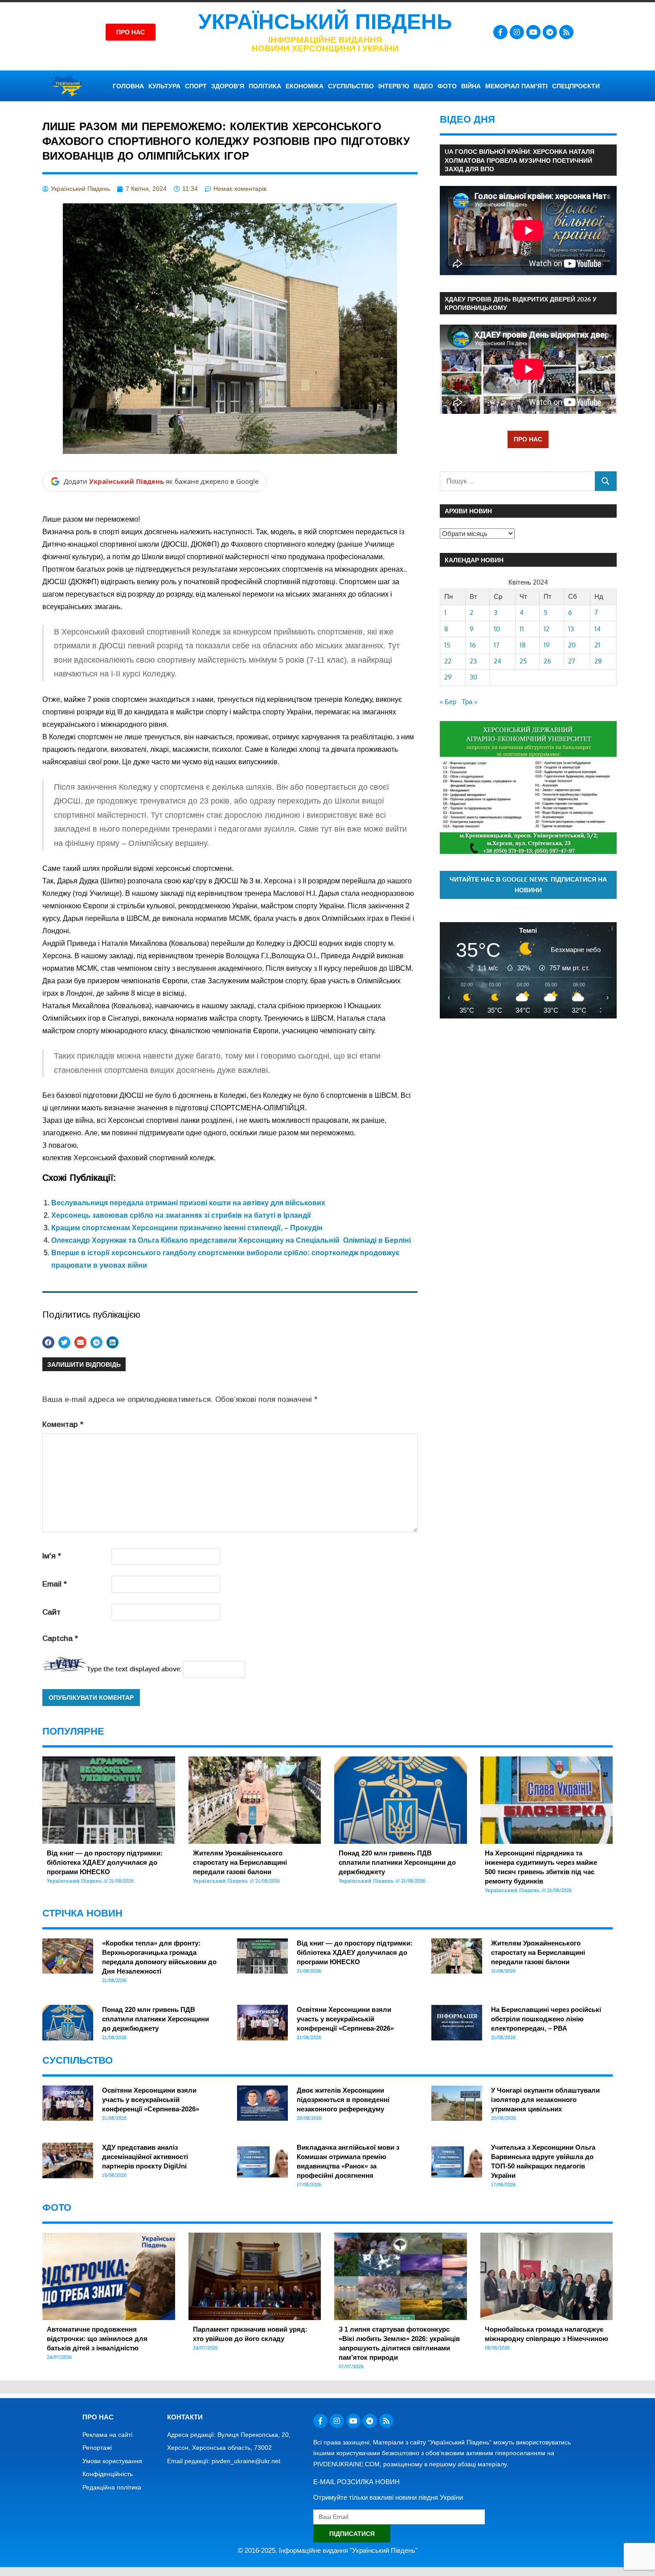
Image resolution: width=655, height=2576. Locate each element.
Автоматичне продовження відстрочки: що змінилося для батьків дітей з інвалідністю (97, 2339)
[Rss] (566, 32)
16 (473, 645)
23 (473, 661)
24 (497, 661)
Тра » (469, 702)
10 (497, 629)
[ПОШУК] (606, 481)
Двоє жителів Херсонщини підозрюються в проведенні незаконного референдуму (343, 2100)
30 (473, 677)
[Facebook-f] (500, 32)
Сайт (51, 1612)
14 (598, 629)
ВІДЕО (423, 86)
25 (523, 661)
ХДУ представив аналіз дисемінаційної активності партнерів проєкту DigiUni (145, 2157)
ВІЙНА (471, 86)
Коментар (63, 1424)
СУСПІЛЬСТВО (351, 86)
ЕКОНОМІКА (305, 86)
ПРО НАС (528, 439)
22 (448, 661)
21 (597, 645)
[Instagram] (517, 32)
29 (448, 677)
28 (598, 661)
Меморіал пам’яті (516, 86)
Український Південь (325, 22)
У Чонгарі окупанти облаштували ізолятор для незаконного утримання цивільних (545, 2100)
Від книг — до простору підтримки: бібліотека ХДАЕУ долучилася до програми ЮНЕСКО (105, 1862)
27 (572, 661)
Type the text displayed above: (134, 1669)
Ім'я (52, 1556)
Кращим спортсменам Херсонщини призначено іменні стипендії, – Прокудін (187, 1228)
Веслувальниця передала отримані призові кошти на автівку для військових (188, 1203)
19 (547, 645)
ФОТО (447, 86)
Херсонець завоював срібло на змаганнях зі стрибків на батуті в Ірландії (181, 1215)
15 (447, 645)
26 (547, 661)
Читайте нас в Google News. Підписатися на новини (528, 885)
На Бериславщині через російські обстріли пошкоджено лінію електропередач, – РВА (546, 2019)
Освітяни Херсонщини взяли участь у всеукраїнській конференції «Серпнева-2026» (345, 2019)
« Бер (448, 702)
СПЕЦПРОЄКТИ (576, 86)
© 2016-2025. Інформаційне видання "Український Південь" (328, 2550)
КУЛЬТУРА (164, 86)
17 (497, 645)
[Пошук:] (518, 481)
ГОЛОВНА (128, 86)
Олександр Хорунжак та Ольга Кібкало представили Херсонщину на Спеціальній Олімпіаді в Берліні (231, 1240)
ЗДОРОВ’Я (228, 86)
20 (572, 645)
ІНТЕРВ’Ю (394, 86)
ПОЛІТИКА (265, 86)
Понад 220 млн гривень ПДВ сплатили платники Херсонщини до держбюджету (397, 1862)
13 (571, 629)
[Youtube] (533, 32)
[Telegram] (550, 32)
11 (522, 629)
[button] (48, 1342)
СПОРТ (196, 86)
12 (547, 629)
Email (55, 1584)
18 (523, 645)
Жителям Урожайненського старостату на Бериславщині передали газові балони (240, 1862)
